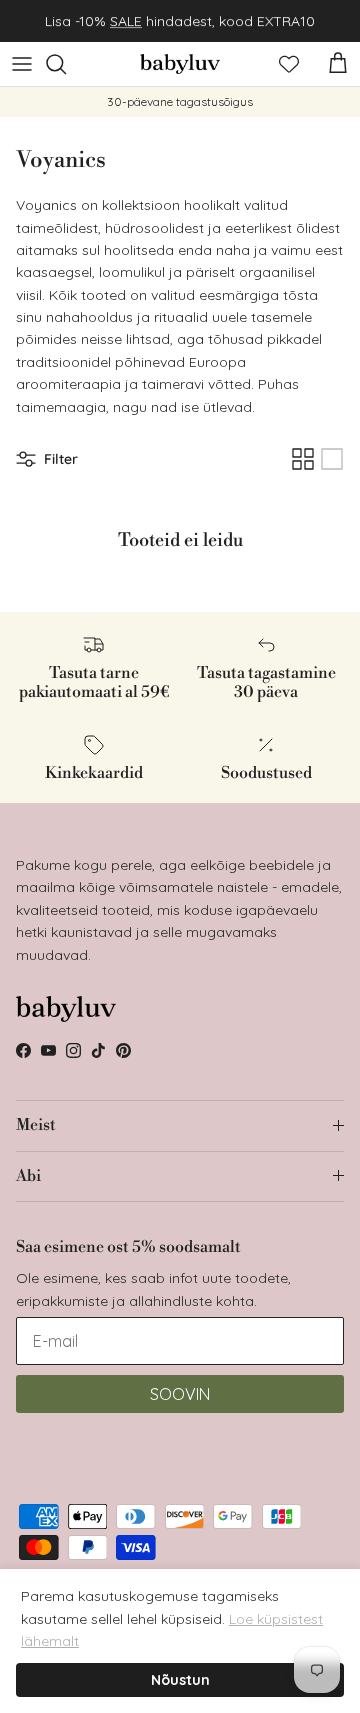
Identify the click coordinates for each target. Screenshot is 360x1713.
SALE (126, 21)
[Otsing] (66, 64)
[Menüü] (22, 64)
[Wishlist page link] (289, 64)
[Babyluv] (180, 64)
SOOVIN (180, 1394)
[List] (332, 459)
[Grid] (303, 459)
